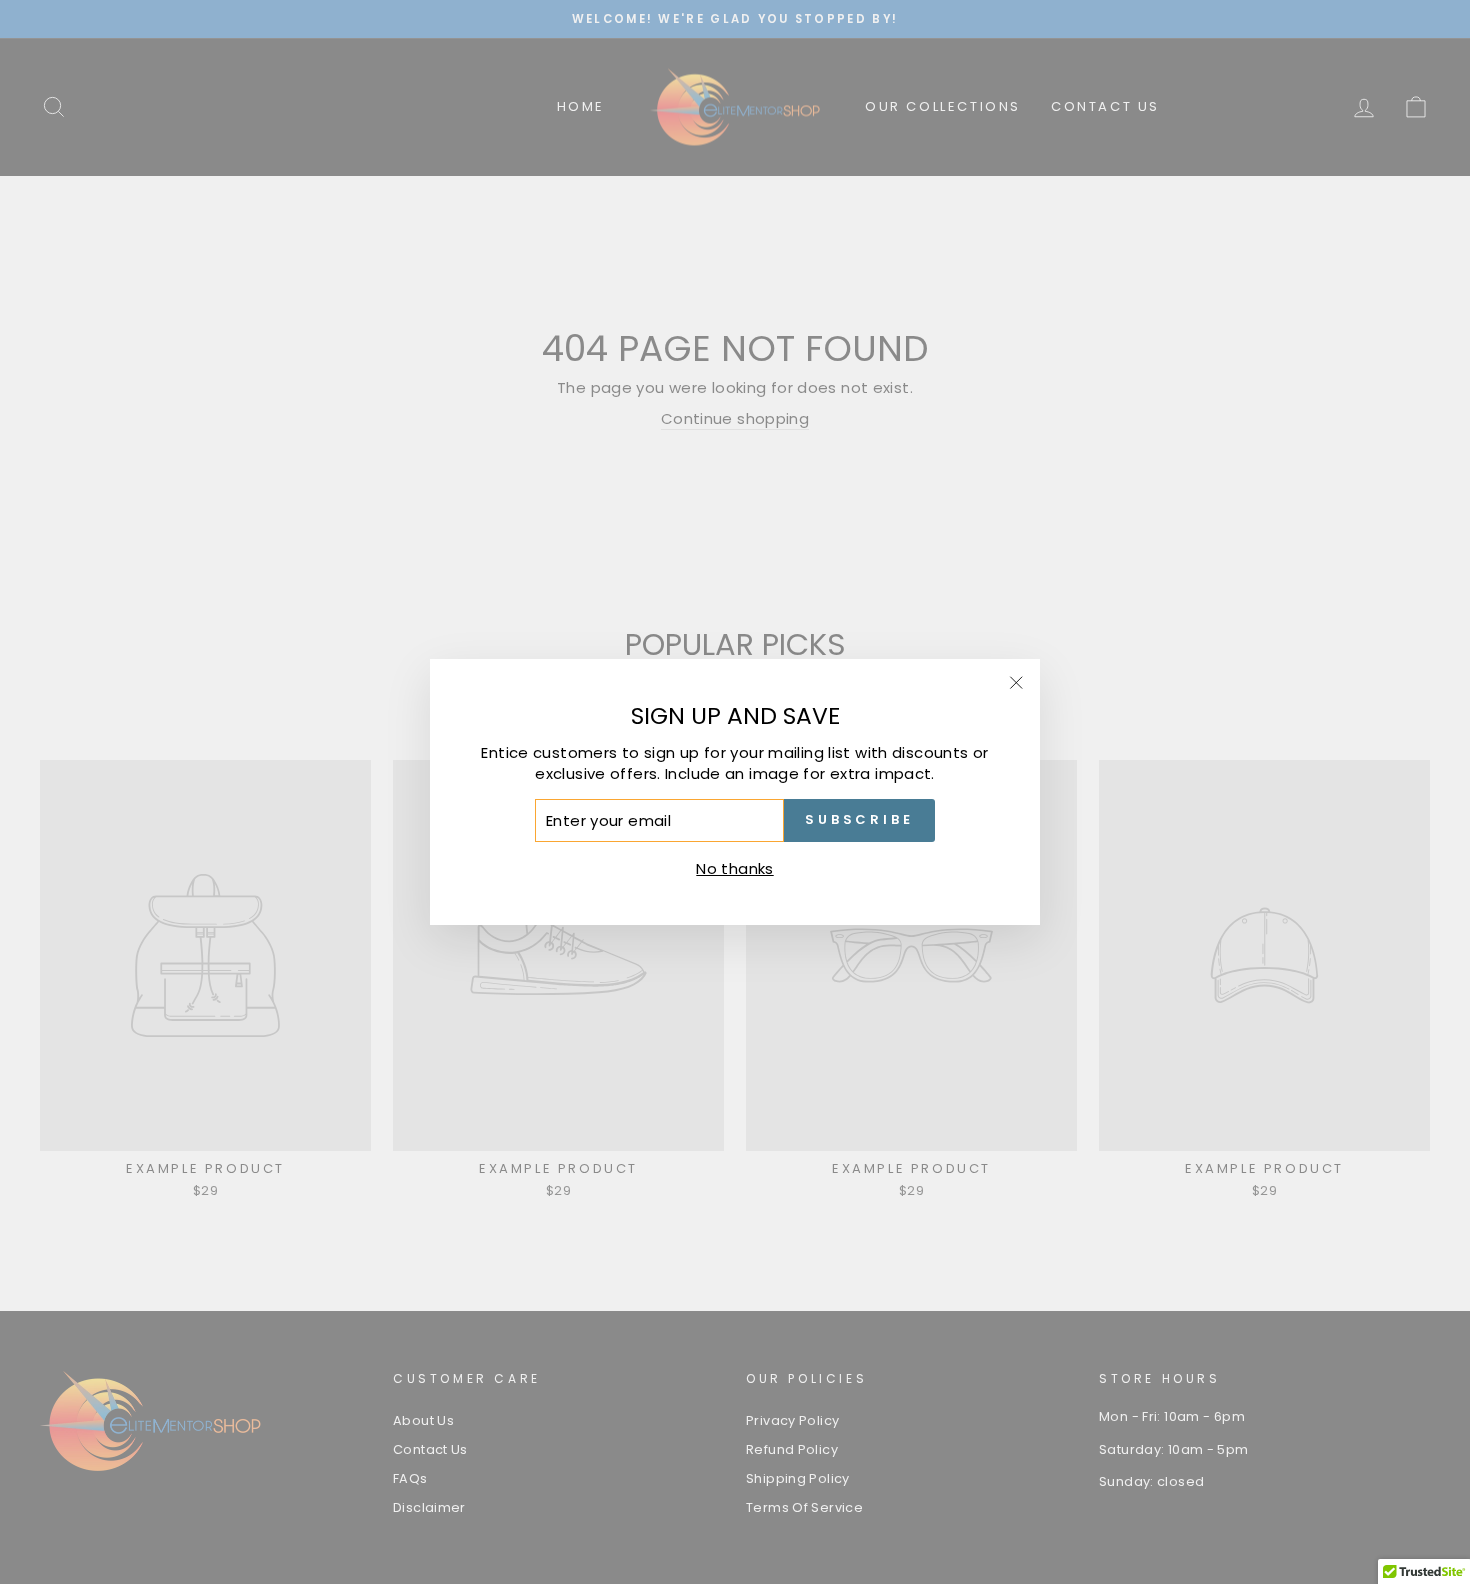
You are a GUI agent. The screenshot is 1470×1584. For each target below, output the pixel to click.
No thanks (734, 868)
